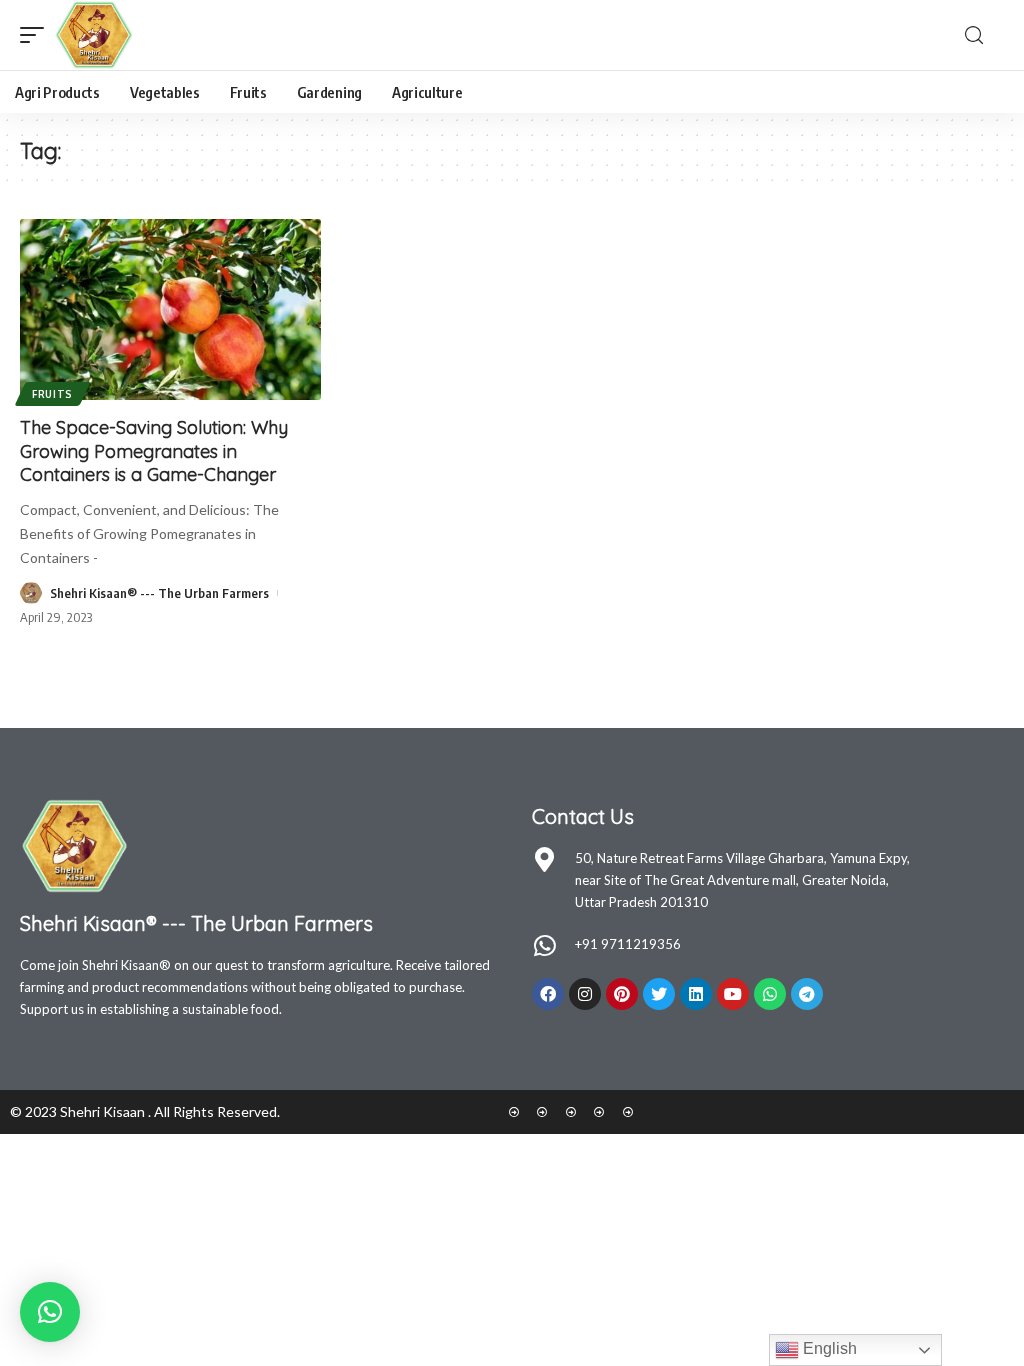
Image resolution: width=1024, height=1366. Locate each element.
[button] (50, 1312)
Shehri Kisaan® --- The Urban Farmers (159, 593)
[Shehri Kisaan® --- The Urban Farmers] (94, 35)
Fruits (52, 394)
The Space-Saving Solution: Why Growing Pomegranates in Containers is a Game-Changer (154, 451)
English (828, 1348)
